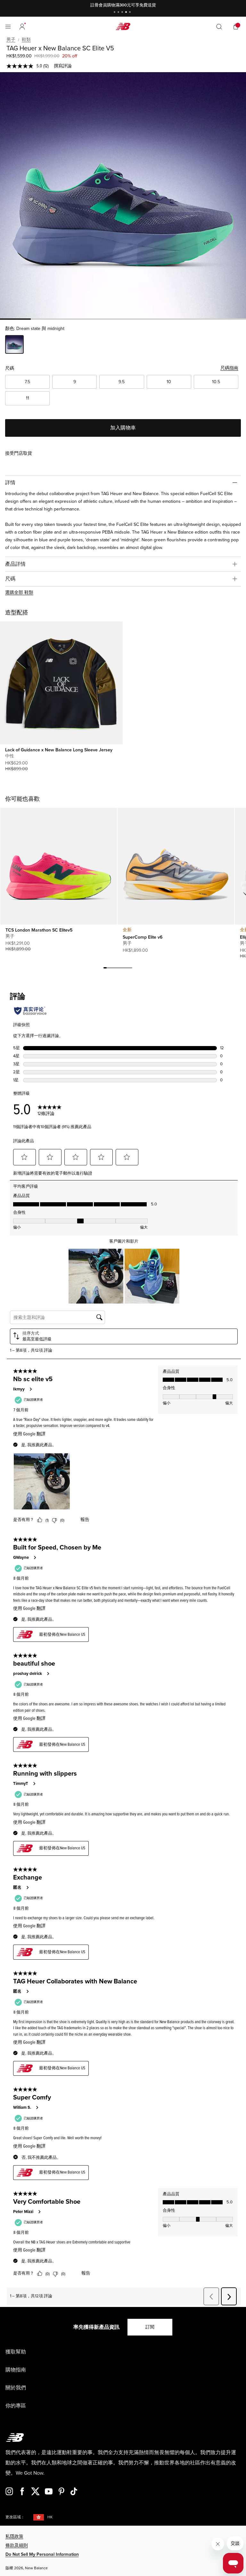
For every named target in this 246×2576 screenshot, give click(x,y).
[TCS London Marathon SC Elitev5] (58, 866)
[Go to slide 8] (127, 969)
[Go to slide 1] (115, 13)
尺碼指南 (229, 368)
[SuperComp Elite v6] (176, 866)
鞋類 (26, 40)
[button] (22, 27)
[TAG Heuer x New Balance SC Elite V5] (123, 195)
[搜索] (219, 27)
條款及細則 (17, 2545)
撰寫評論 (63, 66)
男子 (11, 40)
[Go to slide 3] (123, 13)
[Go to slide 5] (131, 13)
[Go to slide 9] (131, 969)
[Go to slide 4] (127, 13)
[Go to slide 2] (119, 13)
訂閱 (150, 2327)
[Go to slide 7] (124, 969)
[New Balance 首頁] (123, 26)
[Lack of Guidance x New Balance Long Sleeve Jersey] (61, 683)
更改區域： (15, 2517)
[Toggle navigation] (8, 27)
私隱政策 (14, 2536)
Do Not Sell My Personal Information (42, 2554)
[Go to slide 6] (121, 969)
